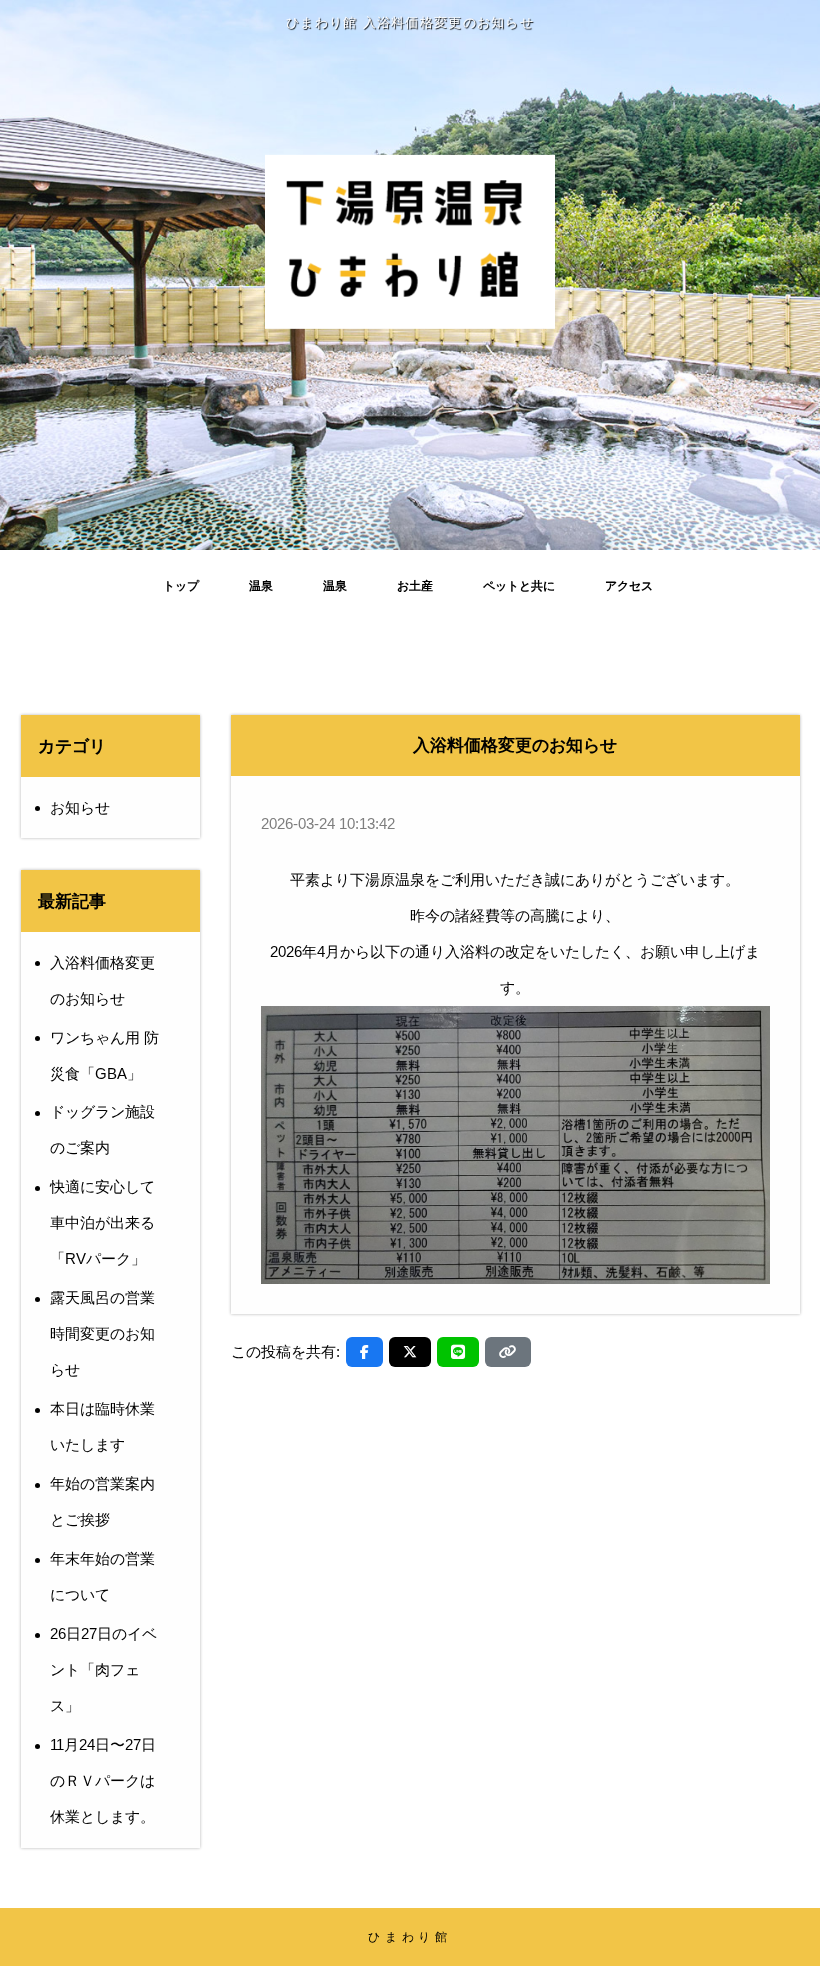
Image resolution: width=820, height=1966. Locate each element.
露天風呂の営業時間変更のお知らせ (102, 1333)
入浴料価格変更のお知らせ (102, 980)
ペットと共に (519, 586)
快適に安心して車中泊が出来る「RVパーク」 (102, 1222)
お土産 (415, 586)
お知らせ (80, 807)
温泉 (261, 586)
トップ (181, 586)
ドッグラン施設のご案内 (102, 1129)
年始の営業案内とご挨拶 (102, 1501)
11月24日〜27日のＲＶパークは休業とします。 (103, 1780)
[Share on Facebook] (364, 1352)
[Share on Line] (458, 1352)
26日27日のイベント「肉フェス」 (103, 1669)
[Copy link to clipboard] (508, 1352)
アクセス (629, 586)
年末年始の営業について (102, 1576)
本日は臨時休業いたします (102, 1426)
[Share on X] (410, 1352)
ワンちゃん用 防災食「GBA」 (104, 1055)
